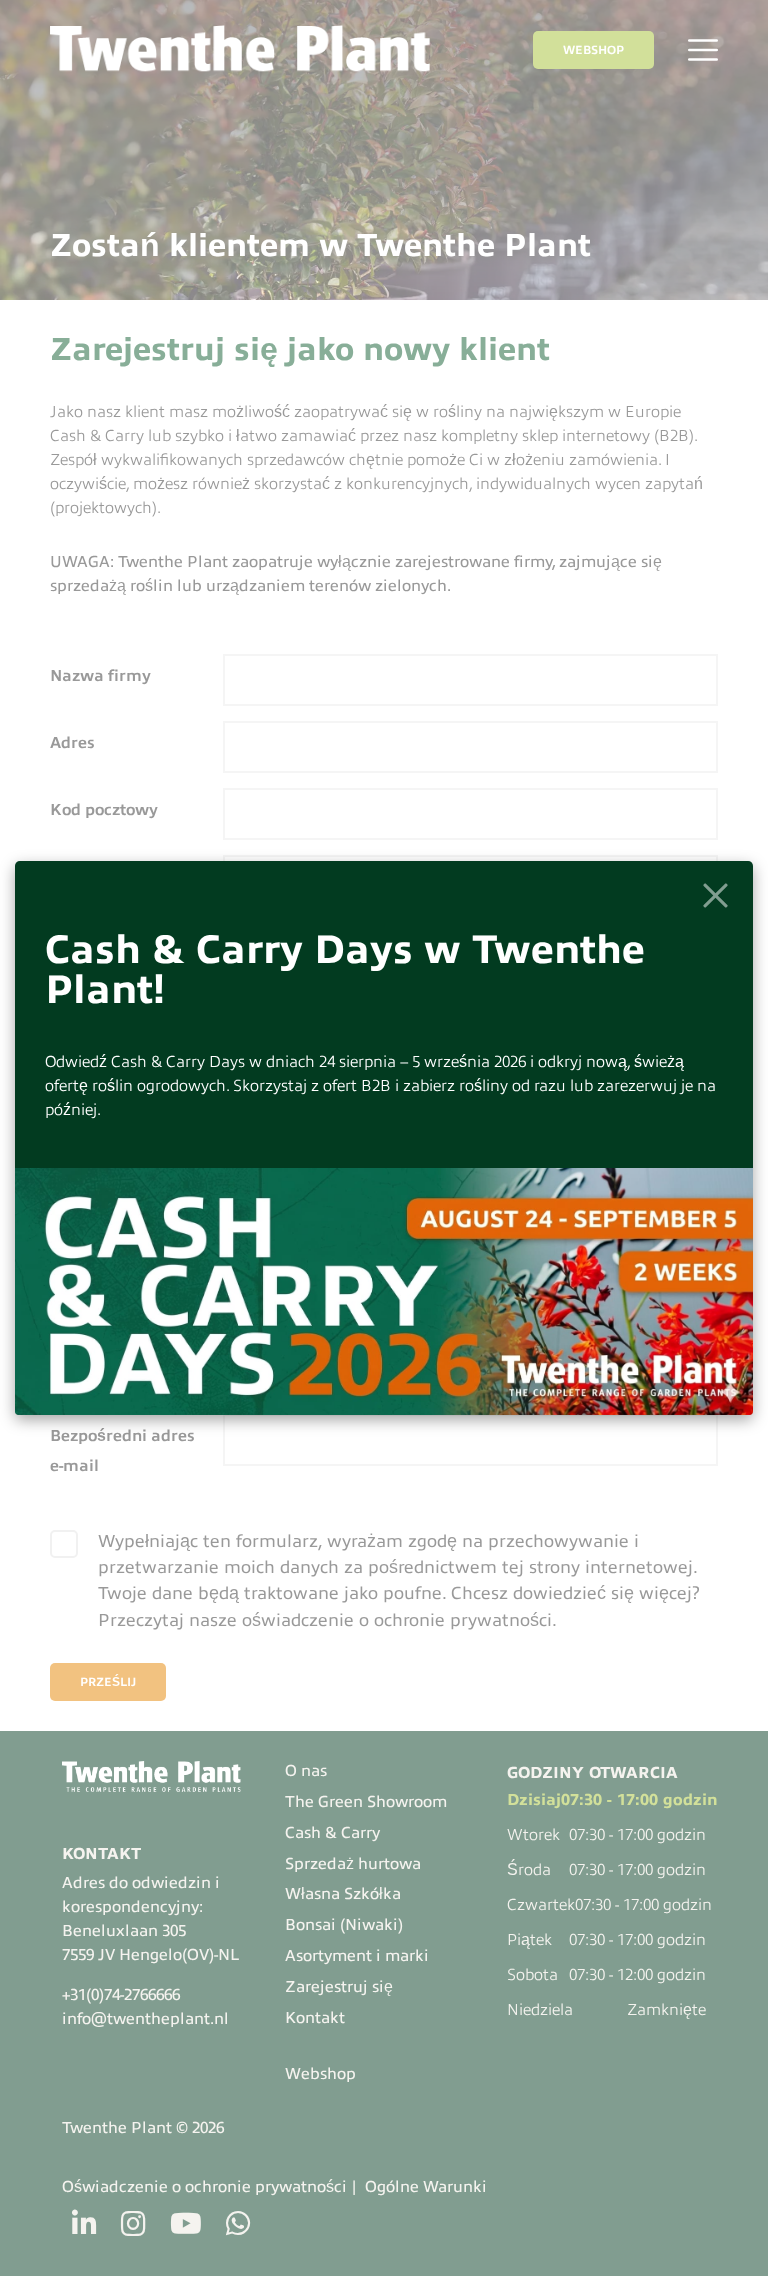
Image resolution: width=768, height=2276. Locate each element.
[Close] (715, 895)
